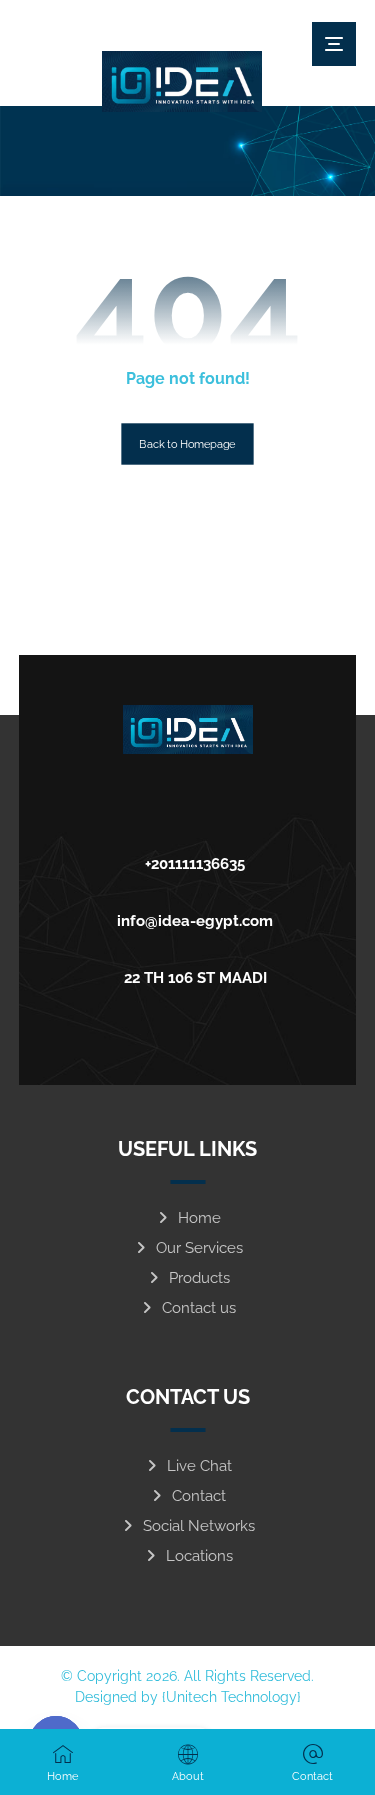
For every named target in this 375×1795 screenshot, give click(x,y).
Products (199, 1278)
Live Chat (199, 1466)
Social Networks (199, 1526)
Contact (199, 1496)
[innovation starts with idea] (182, 81)
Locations (199, 1556)
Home (199, 1218)
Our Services (199, 1248)
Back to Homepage (187, 443)
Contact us (199, 1308)
